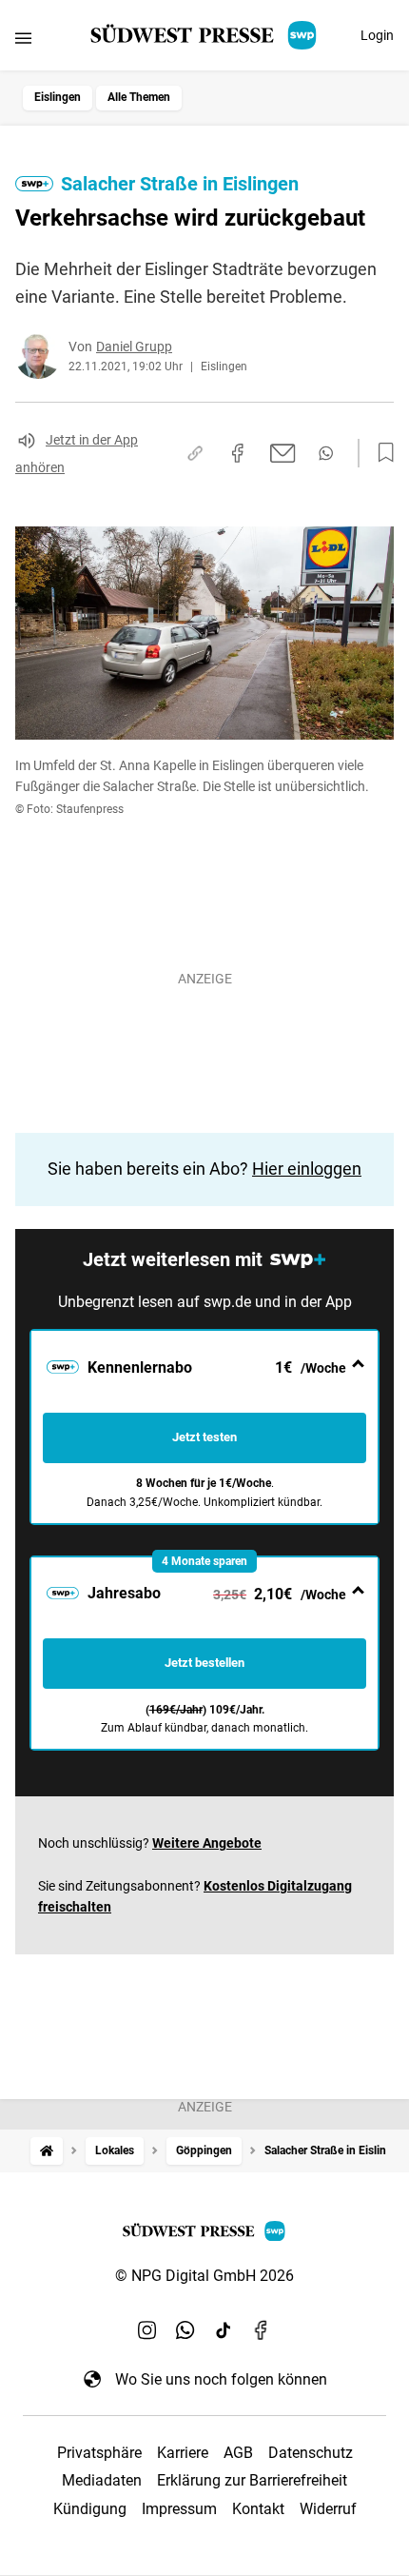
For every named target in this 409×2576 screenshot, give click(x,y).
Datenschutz (311, 2453)
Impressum (179, 2509)
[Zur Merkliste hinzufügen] (380, 453)
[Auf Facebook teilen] (238, 453)
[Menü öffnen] (23, 38)
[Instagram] (147, 2329)
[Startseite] (47, 2151)
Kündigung (90, 2509)
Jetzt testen (204, 1437)
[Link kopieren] (195, 453)
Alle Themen (139, 97)
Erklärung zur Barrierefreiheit (252, 2480)
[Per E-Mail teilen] (283, 453)
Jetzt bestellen (204, 1663)
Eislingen (58, 97)
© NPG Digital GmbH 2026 (204, 2276)
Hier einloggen (307, 1169)
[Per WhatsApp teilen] (326, 453)
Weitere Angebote (207, 1843)
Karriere (183, 2453)
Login (377, 35)
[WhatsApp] (185, 2329)
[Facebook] (262, 2329)
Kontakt (258, 2509)
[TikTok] (224, 2329)
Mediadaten (102, 2480)
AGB (238, 2453)
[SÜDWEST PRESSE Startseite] (205, 35)
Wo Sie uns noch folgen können (221, 2379)
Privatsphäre (99, 2453)
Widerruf (328, 2509)
